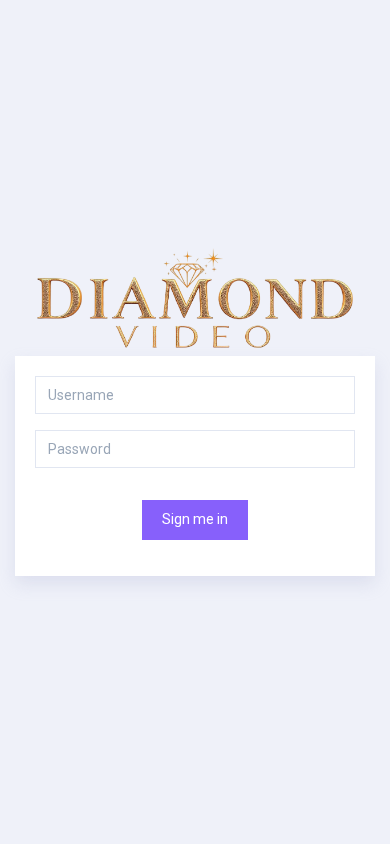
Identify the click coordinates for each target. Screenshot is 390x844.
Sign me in (195, 519)
